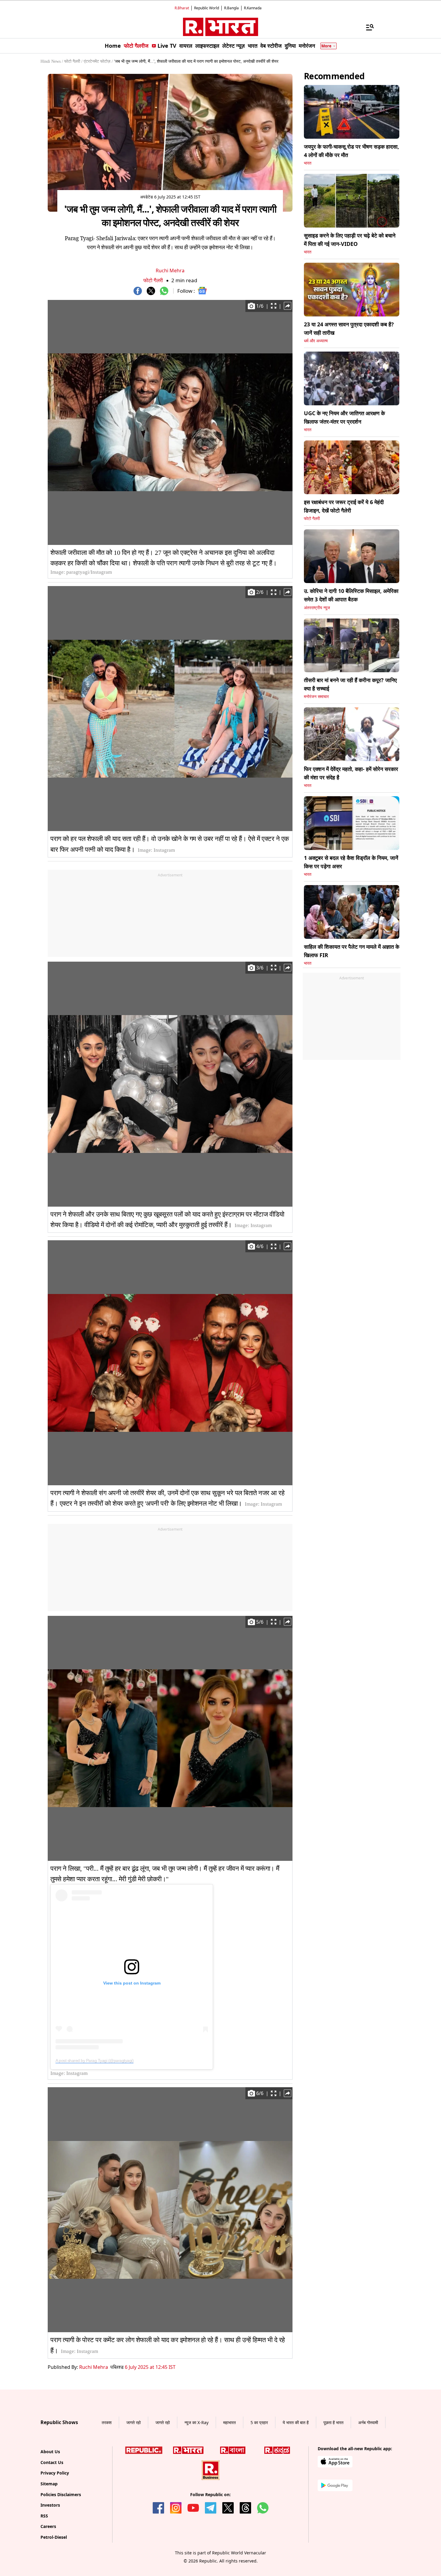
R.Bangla (231, 8)
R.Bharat (182, 8)
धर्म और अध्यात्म (316, 341)
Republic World (207, 8)
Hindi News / (52, 61)
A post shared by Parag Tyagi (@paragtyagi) (94, 2060)
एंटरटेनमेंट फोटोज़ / (98, 61)
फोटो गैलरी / (73, 61)
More (326, 46)
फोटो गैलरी (153, 280)
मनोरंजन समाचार (316, 697)
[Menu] (367, 27)
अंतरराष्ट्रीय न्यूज (317, 608)
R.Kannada (253, 8)
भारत (308, 163)
